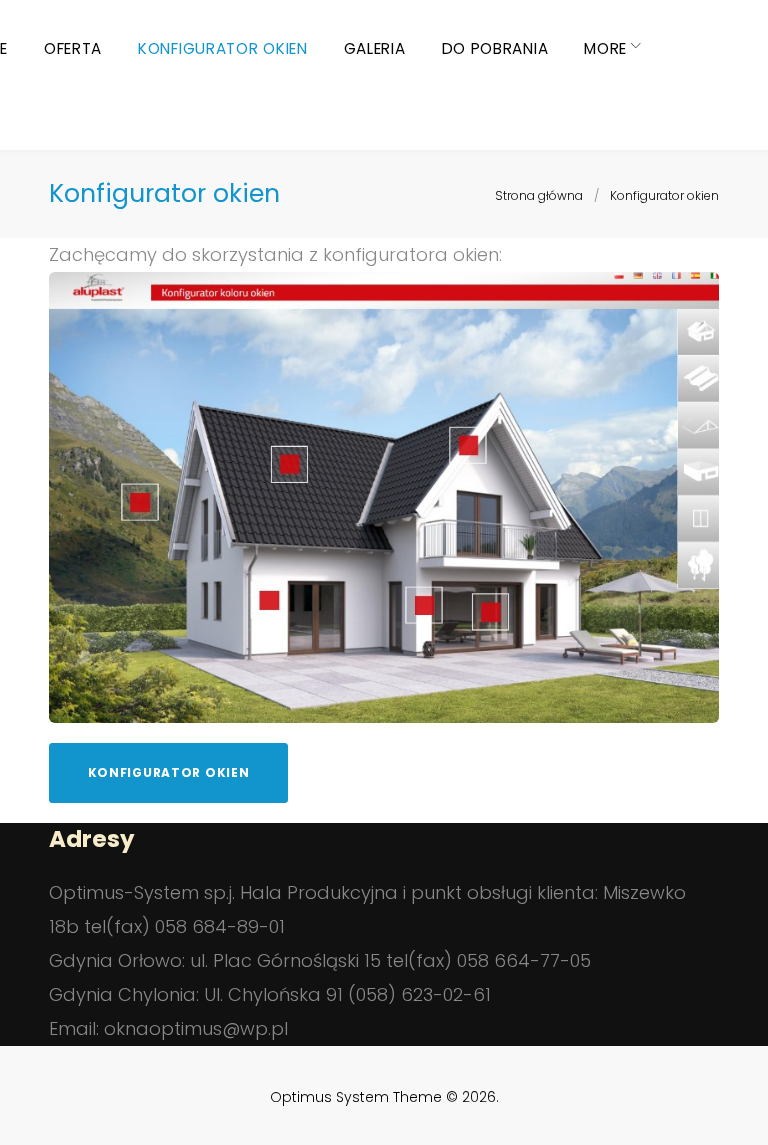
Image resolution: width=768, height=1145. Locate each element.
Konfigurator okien (223, 48)
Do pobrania (495, 48)
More (605, 48)
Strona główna (539, 195)
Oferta (73, 48)
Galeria (375, 48)
